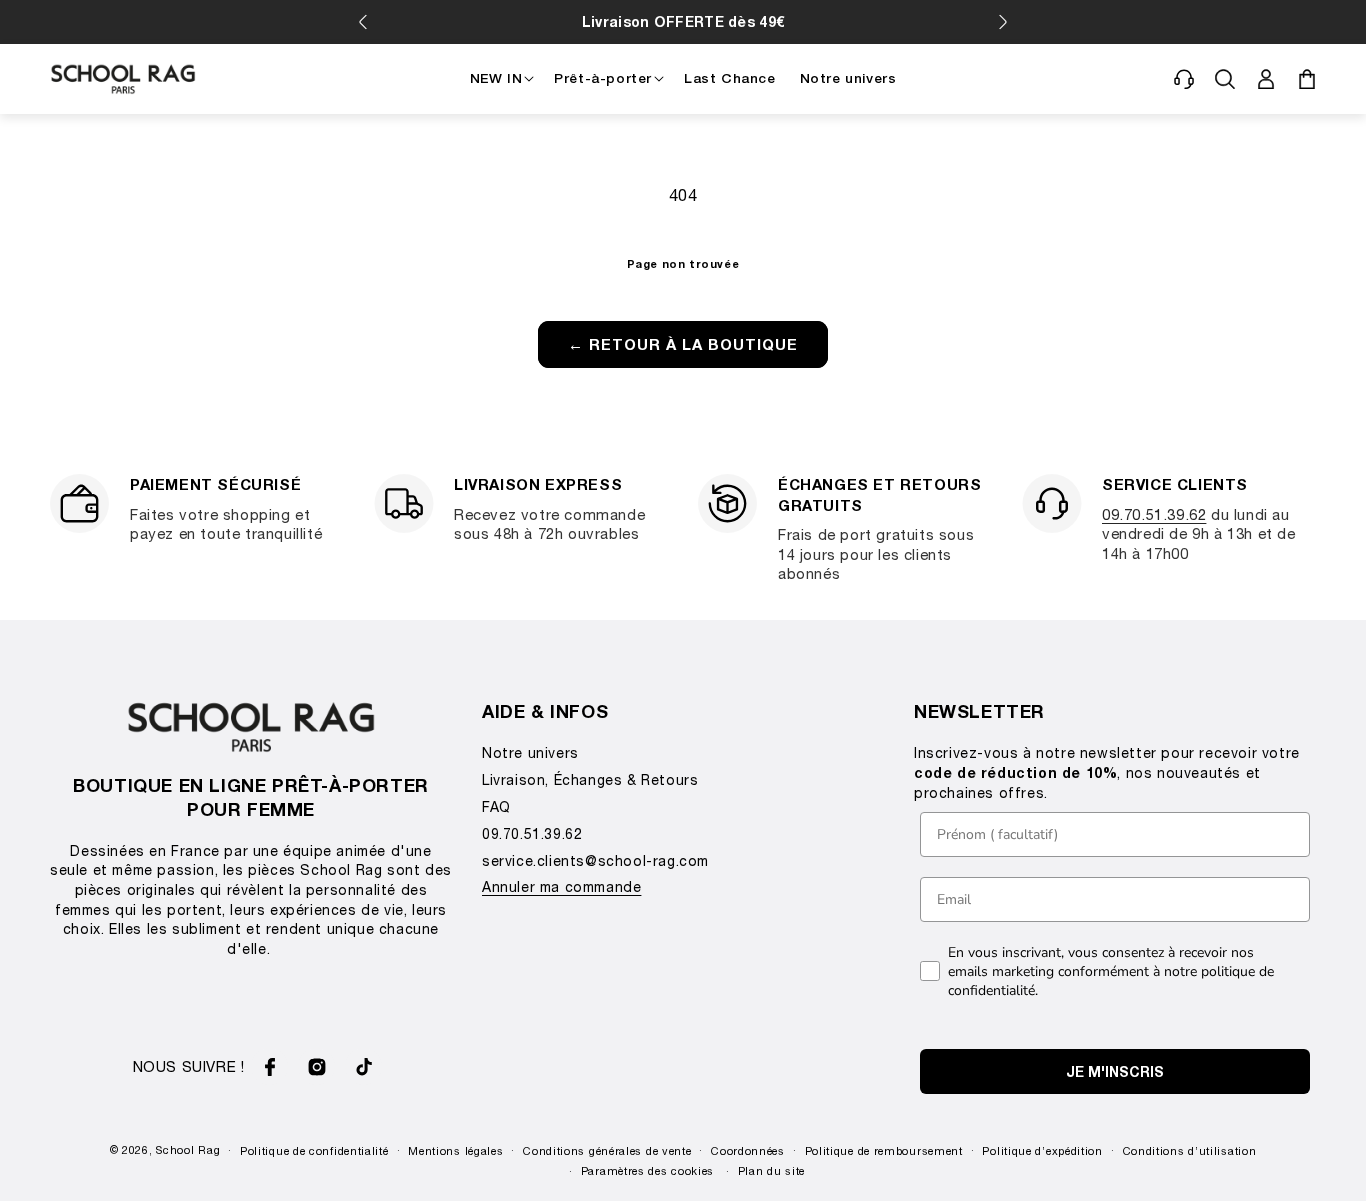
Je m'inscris (1115, 1071)
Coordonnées (748, 1150)
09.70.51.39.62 (1154, 514)
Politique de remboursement (884, 1150)
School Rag (188, 1149)
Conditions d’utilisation (1190, 1150)
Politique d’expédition (1042, 1150)
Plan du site (771, 1170)
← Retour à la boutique (683, 344)
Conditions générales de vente (607, 1150)
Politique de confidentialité (314, 1150)
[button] (1184, 78)
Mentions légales (455, 1150)
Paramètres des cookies (647, 1170)
